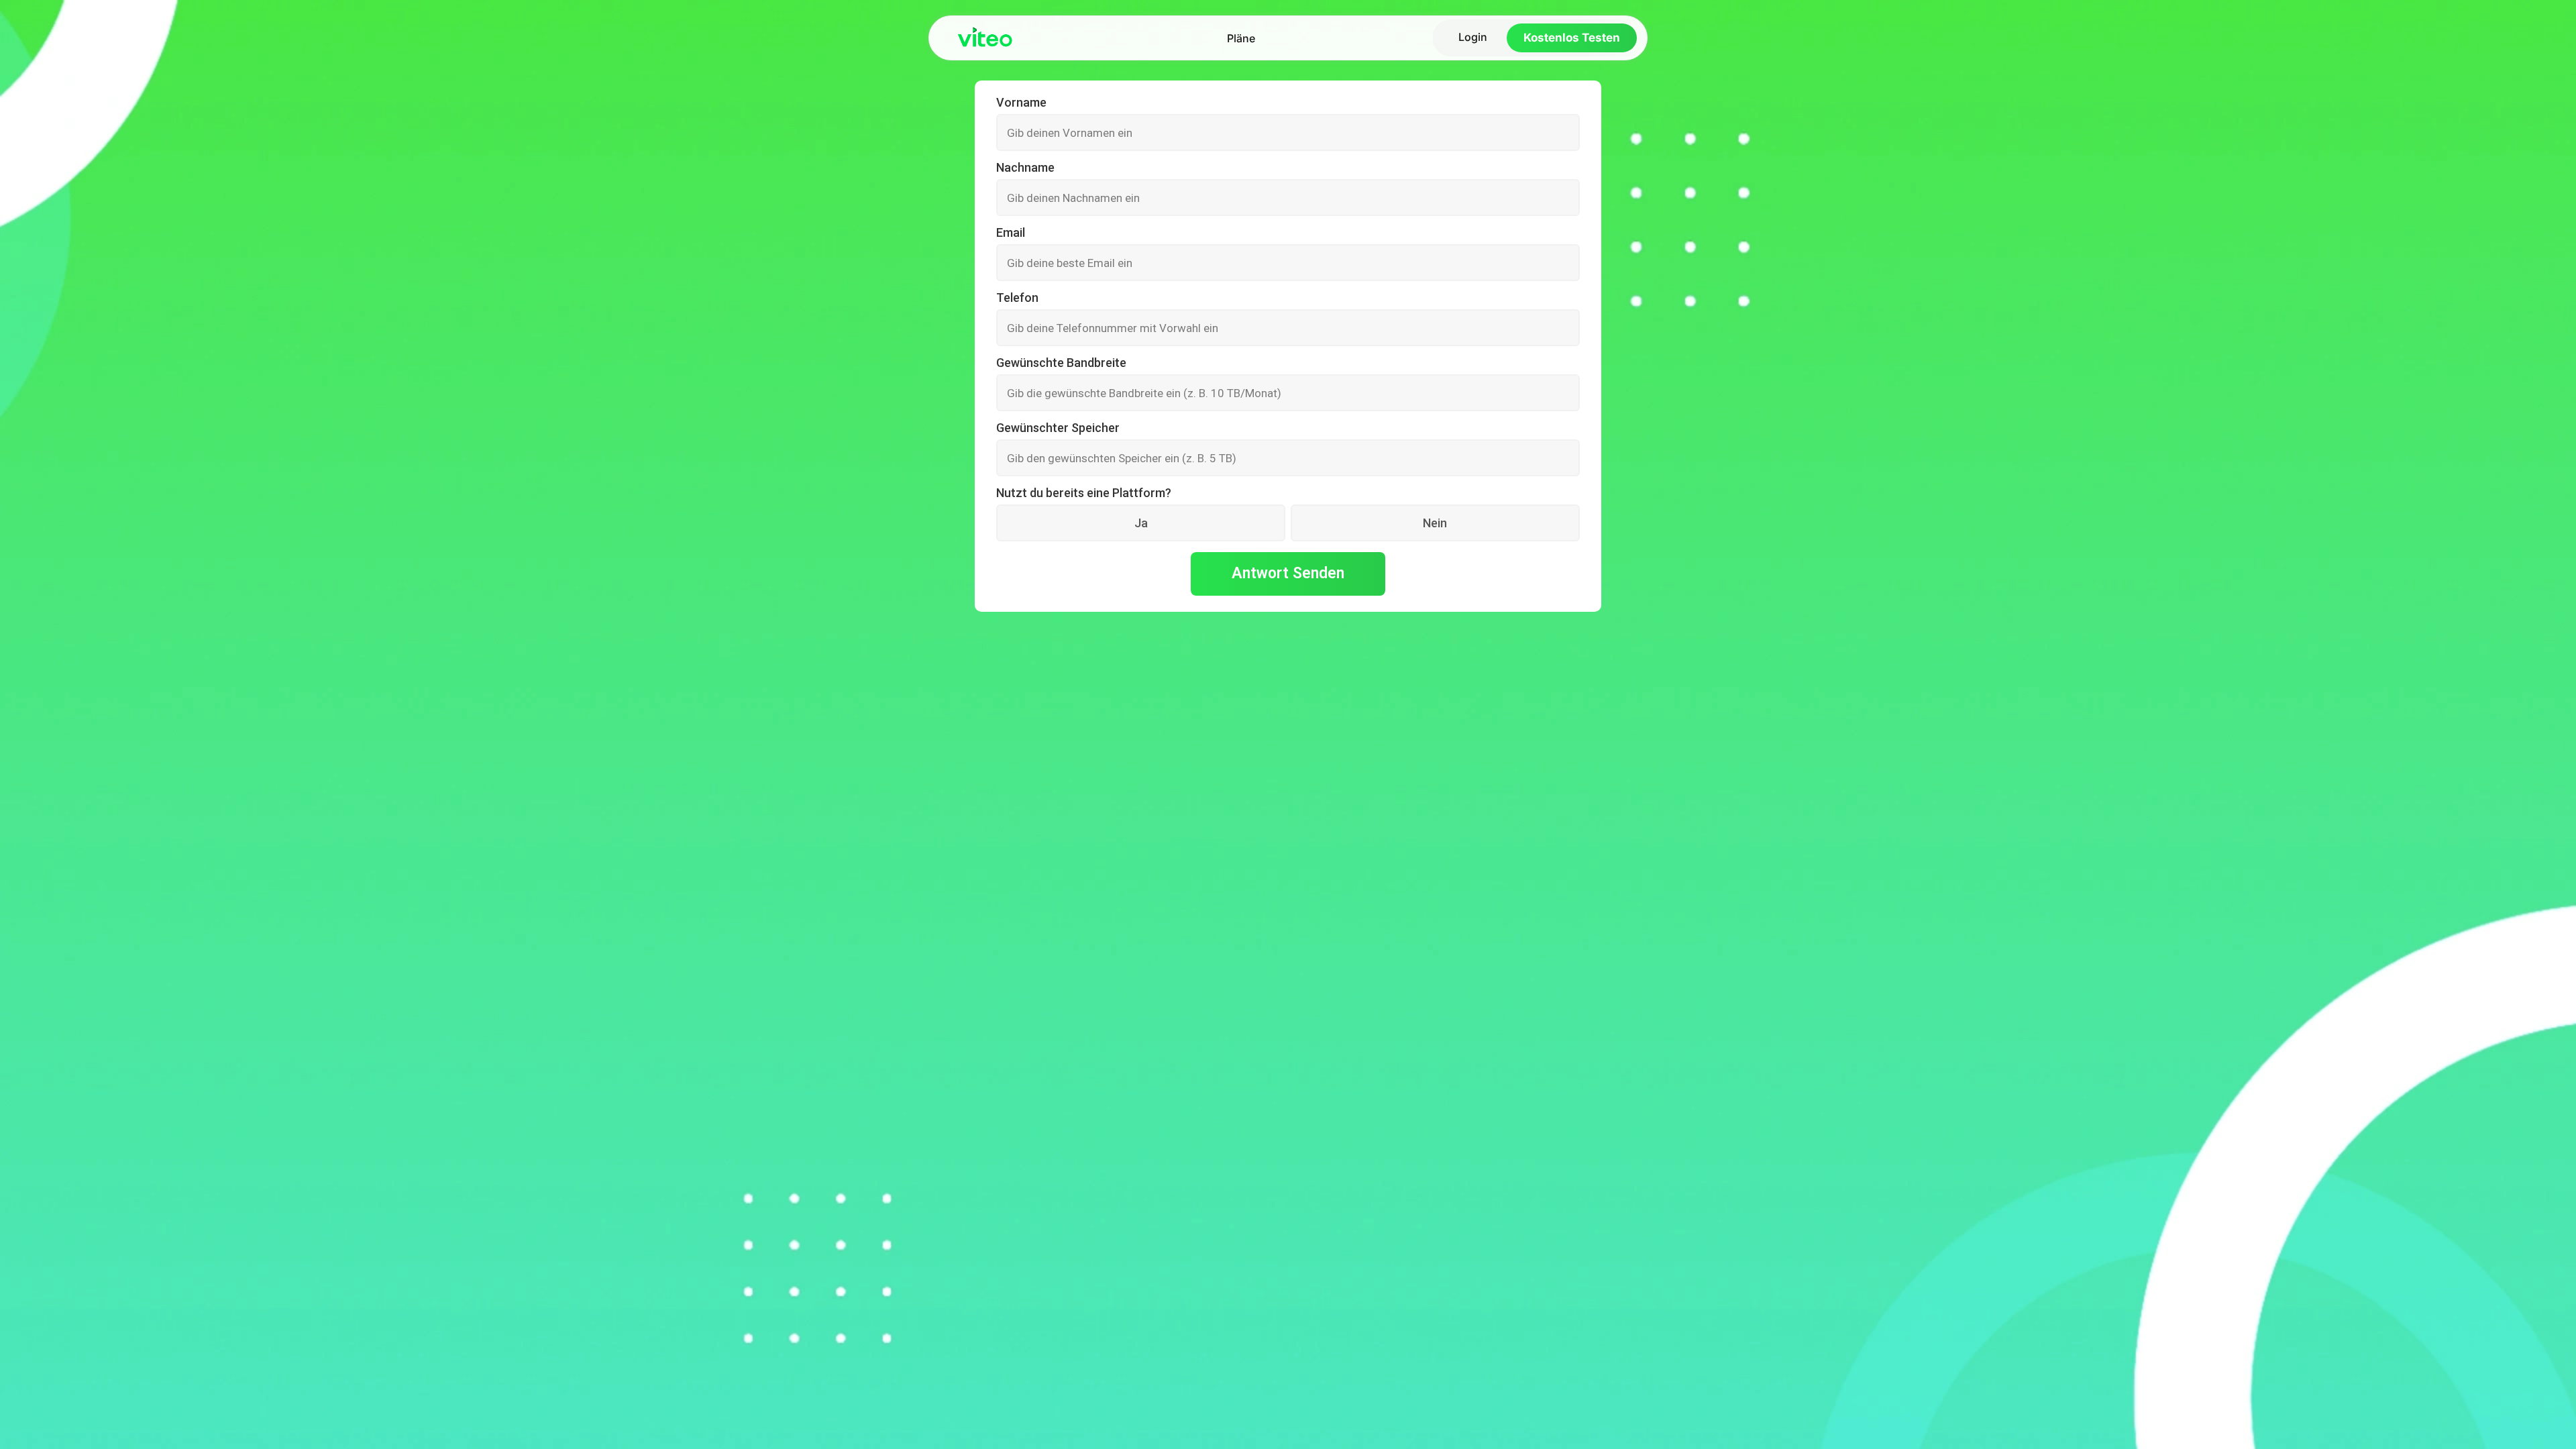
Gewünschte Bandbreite (1061, 363)
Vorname (1021, 103)
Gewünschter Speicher (1058, 428)
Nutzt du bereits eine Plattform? (1084, 493)
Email (1011, 233)
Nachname (1025, 168)
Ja (1141, 523)
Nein (1435, 523)
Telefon (1017, 298)
